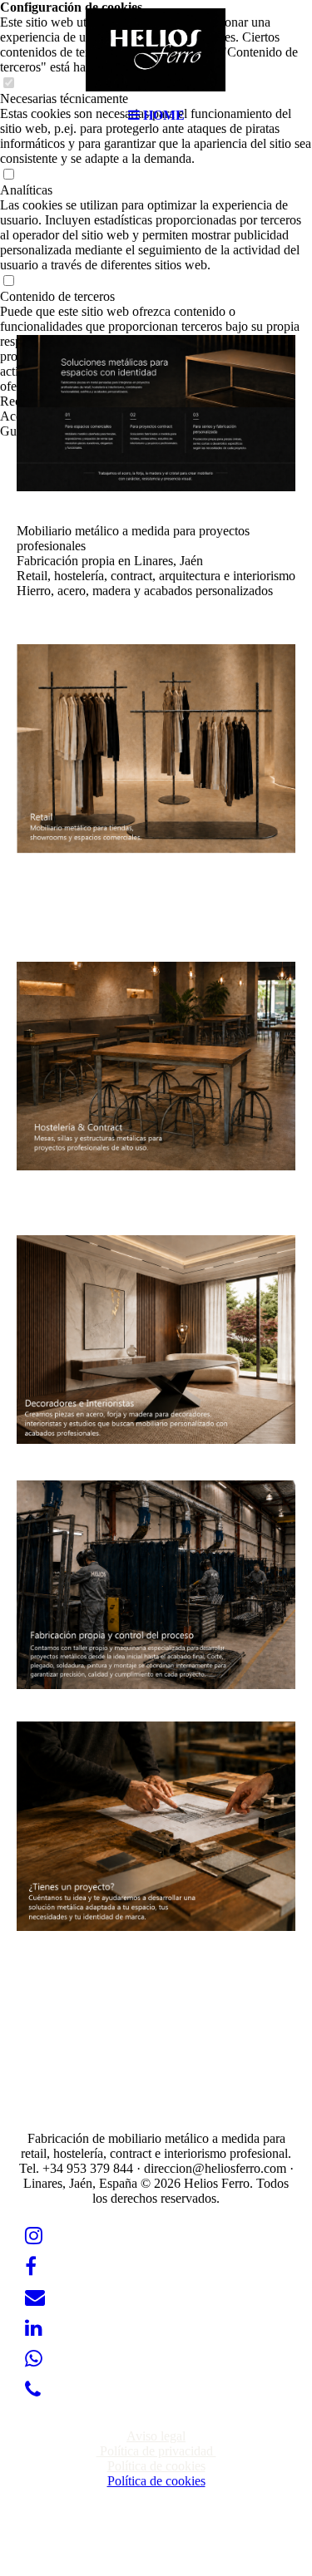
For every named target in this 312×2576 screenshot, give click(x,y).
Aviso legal (156, 2436)
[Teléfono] (33, 2390)
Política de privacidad (156, 2451)
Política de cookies (156, 2466)
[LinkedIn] (34, 2328)
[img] (156, 50)
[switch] (8, 175)
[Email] (35, 2298)
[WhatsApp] (34, 2359)
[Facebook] (31, 2267)
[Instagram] (34, 2236)
